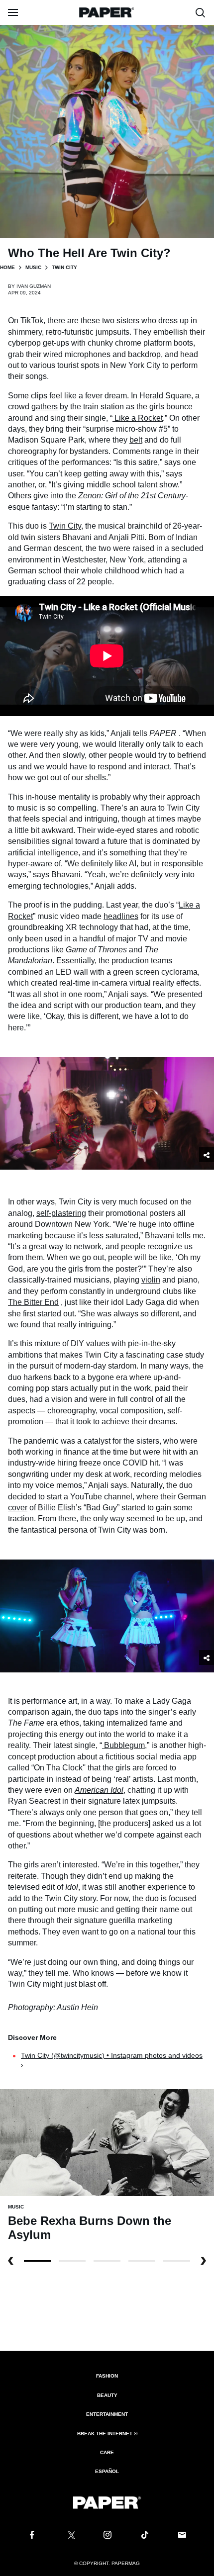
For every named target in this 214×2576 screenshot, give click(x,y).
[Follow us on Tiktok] (145, 2535)
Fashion (107, 2376)
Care (107, 2452)
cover (18, 1508)
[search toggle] (201, 12)
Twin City (65, 526)
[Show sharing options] (207, 1155)
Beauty (107, 2395)
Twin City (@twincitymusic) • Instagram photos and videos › (112, 2060)
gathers (45, 407)
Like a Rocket (139, 418)
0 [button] (37, 2261)
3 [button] (142, 2261)
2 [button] (107, 2261)
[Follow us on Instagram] (107, 2535)
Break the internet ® (107, 2434)
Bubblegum (124, 1745)
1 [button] (72, 2261)
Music (33, 267)
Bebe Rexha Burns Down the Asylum (90, 2228)
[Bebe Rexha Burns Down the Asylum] (107, 2142)
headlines (121, 916)
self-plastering (61, 1213)
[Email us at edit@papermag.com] (182, 2535)
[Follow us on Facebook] (32, 2535)
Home (7, 267)
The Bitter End (33, 1302)
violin (151, 1280)
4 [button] (177, 2261)
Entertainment (107, 2414)
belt (136, 440)
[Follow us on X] (70, 2535)
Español (107, 2471)
